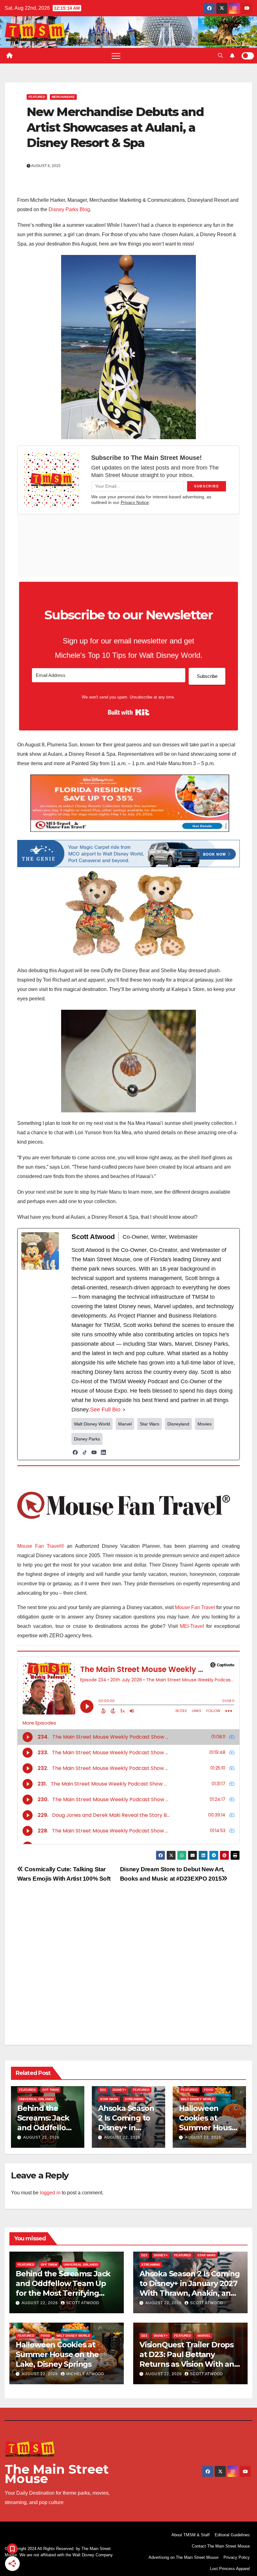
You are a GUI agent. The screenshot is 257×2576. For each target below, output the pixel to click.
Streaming (134, 2099)
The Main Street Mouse (57, 2474)
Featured (37, 97)
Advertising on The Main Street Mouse (184, 2557)
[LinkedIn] (103, 1452)
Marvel (204, 2336)
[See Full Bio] (124, 1410)
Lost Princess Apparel (230, 2569)
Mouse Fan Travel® (41, 1546)
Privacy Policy (237, 2557)
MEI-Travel (192, 1626)
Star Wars (109, 2099)
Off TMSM (50, 2090)
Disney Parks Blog (69, 209)
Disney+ (119, 2090)
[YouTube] (94, 1452)
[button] (220, 56)
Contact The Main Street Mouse (221, 2546)
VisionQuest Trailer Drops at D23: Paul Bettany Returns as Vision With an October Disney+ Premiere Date (188, 2364)
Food (209, 2090)
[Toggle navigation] (116, 56)
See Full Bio (105, 1410)
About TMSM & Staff (191, 2535)
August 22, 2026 (41, 2137)
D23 (103, 2090)
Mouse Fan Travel (195, 1607)
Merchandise (63, 97)
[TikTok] (85, 1452)
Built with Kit (129, 712)
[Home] (9, 56)
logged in (50, 2193)
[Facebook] (75, 1452)
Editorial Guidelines (232, 2535)
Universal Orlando (37, 2099)
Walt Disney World (198, 2099)
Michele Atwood (85, 2374)
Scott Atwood (83, 2303)
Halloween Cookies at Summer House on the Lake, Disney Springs (208, 2128)
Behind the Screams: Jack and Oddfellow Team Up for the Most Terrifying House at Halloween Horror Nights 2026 (66, 2293)
